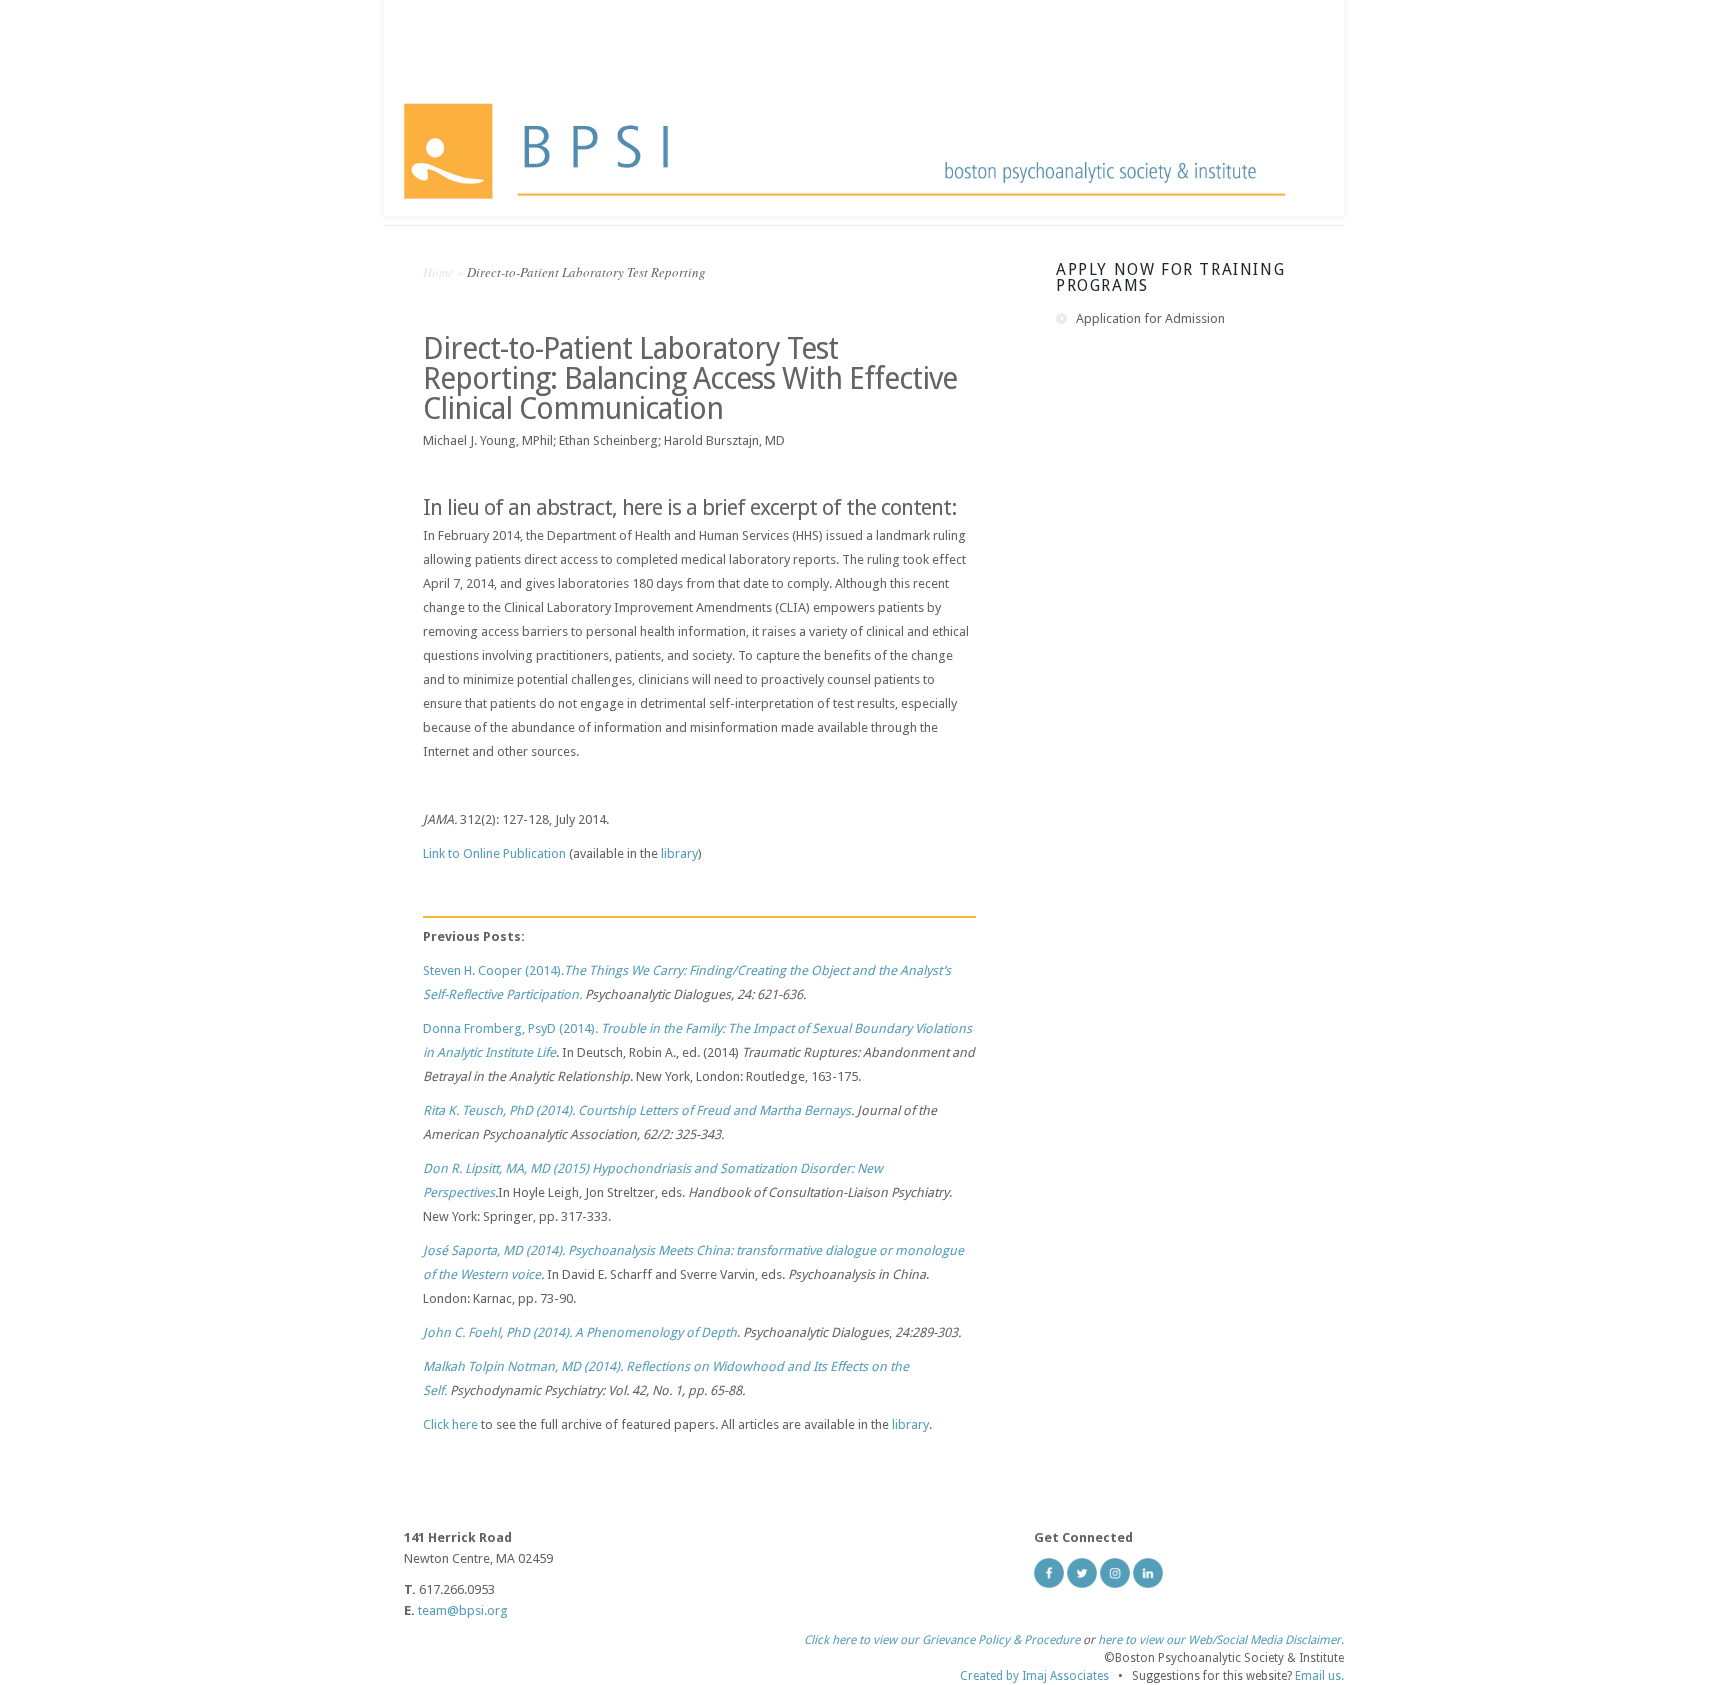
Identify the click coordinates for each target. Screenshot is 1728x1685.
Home (438, 272)
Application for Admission (1150, 318)
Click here (450, 1424)
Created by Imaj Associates (1034, 1676)
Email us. (1319, 1676)
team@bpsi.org (463, 1610)
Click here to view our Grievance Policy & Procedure (942, 1640)
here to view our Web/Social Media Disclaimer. (1221, 1640)
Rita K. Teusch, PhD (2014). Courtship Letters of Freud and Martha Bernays (637, 1110)
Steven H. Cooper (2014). (493, 970)
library (679, 853)
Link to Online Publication (494, 853)
